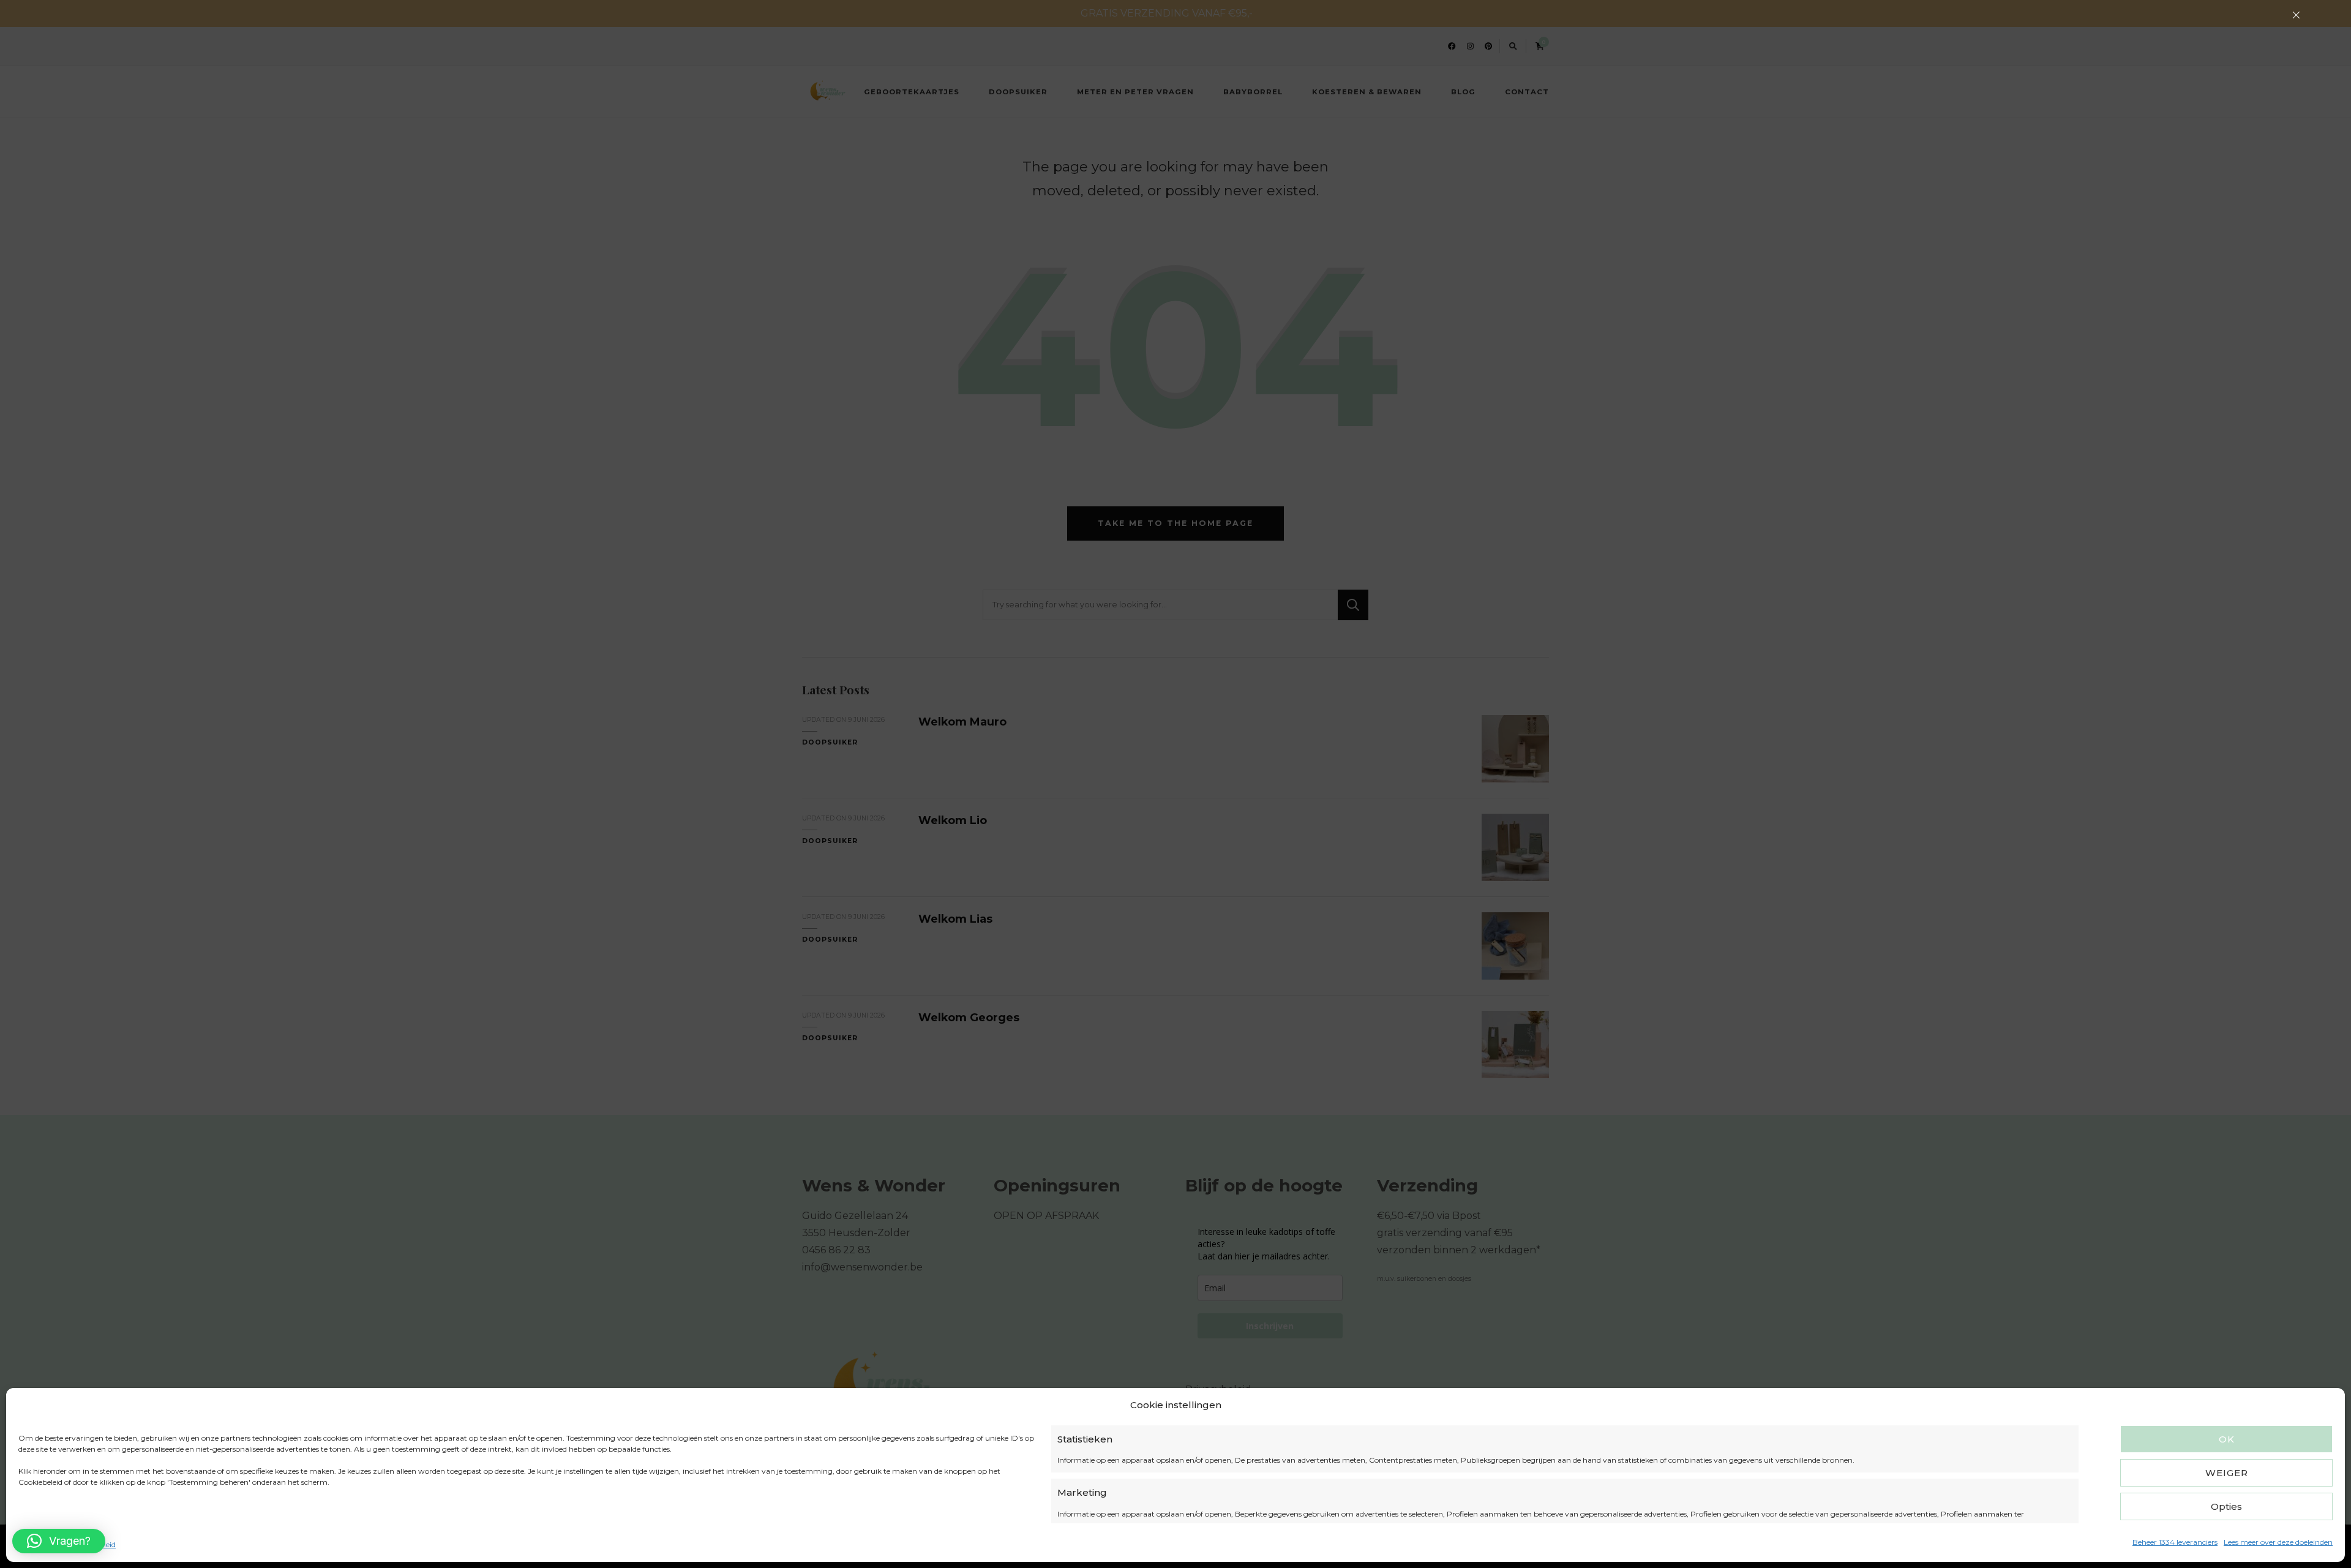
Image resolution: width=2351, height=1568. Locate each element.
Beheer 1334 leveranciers (2175, 1542)
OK (2227, 1439)
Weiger (2227, 1473)
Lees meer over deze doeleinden (2278, 1542)
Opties (2226, 1506)
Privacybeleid (92, 1544)
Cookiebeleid (40, 1544)
